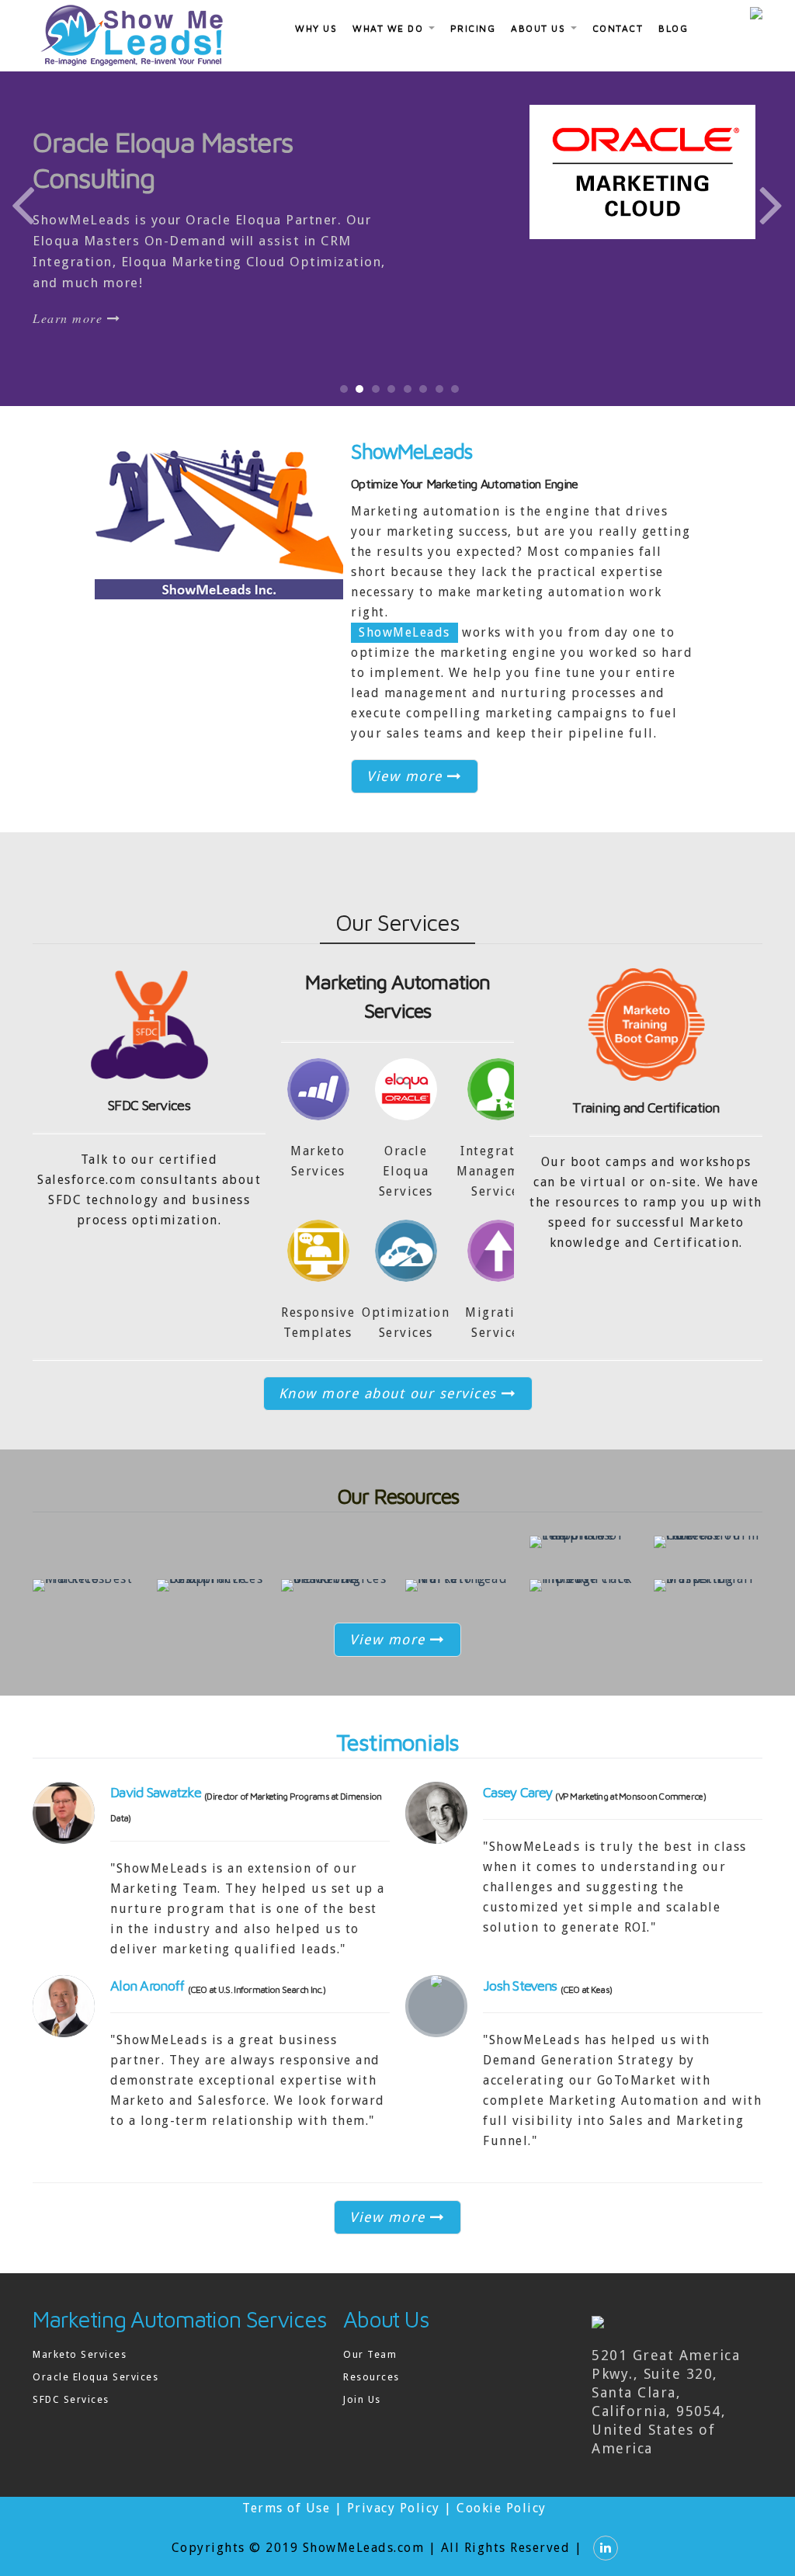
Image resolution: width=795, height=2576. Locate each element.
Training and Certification (646, 1107)
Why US (316, 28)
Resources (371, 2377)
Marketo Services (80, 2354)
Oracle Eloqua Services (95, 2377)
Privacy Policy (394, 2508)
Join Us (362, 2399)
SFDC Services (149, 1105)
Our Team (370, 2354)
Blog (673, 28)
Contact (618, 28)
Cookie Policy (502, 2508)
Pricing (473, 28)
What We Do (390, 28)
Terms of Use (286, 2508)
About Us (540, 28)
